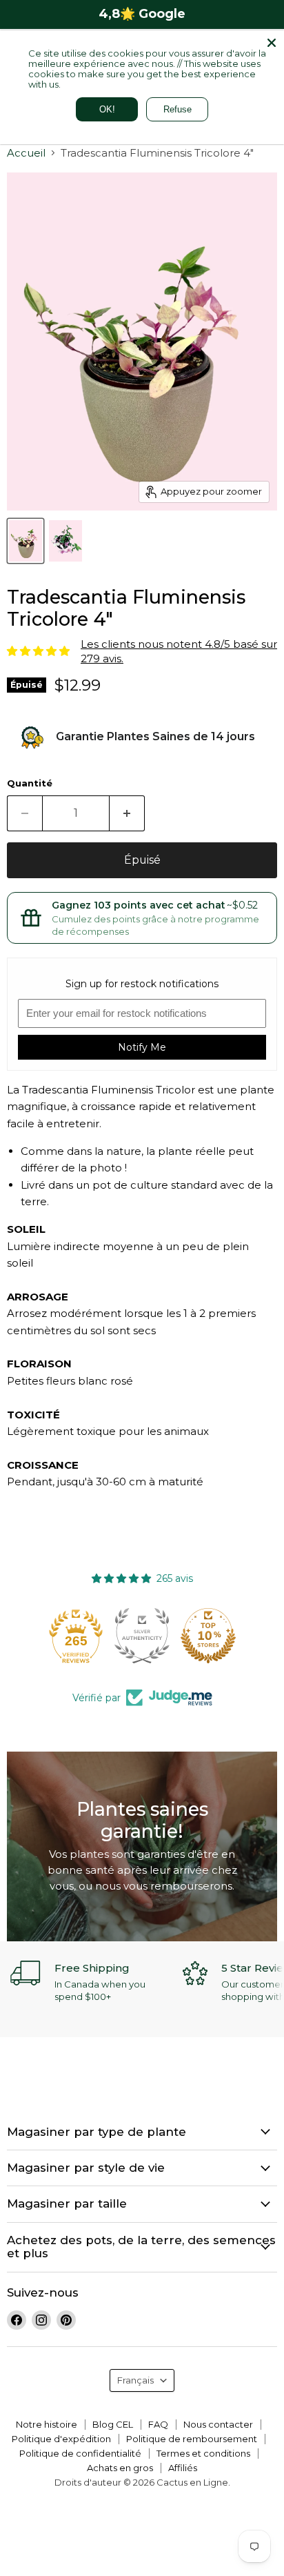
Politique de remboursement (192, 2439)
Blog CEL (113, 2424)
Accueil (26, 153)
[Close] (272, 43)
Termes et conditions (203, 2453)
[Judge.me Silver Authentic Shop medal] (143, 1636)
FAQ (158, 2424)
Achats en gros (120, 2468)
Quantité (30, 783)
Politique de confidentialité (80, 2453)
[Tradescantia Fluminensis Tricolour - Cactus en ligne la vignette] (65, 541)
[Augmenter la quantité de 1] (127, 813)
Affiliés (183, 2468)
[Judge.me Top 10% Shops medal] (210, 1636)
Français (135, 2380)
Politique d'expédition (61, 2439)
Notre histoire (47, 2424)
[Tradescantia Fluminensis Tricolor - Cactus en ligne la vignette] (26, 541)
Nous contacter (218, 2424)
